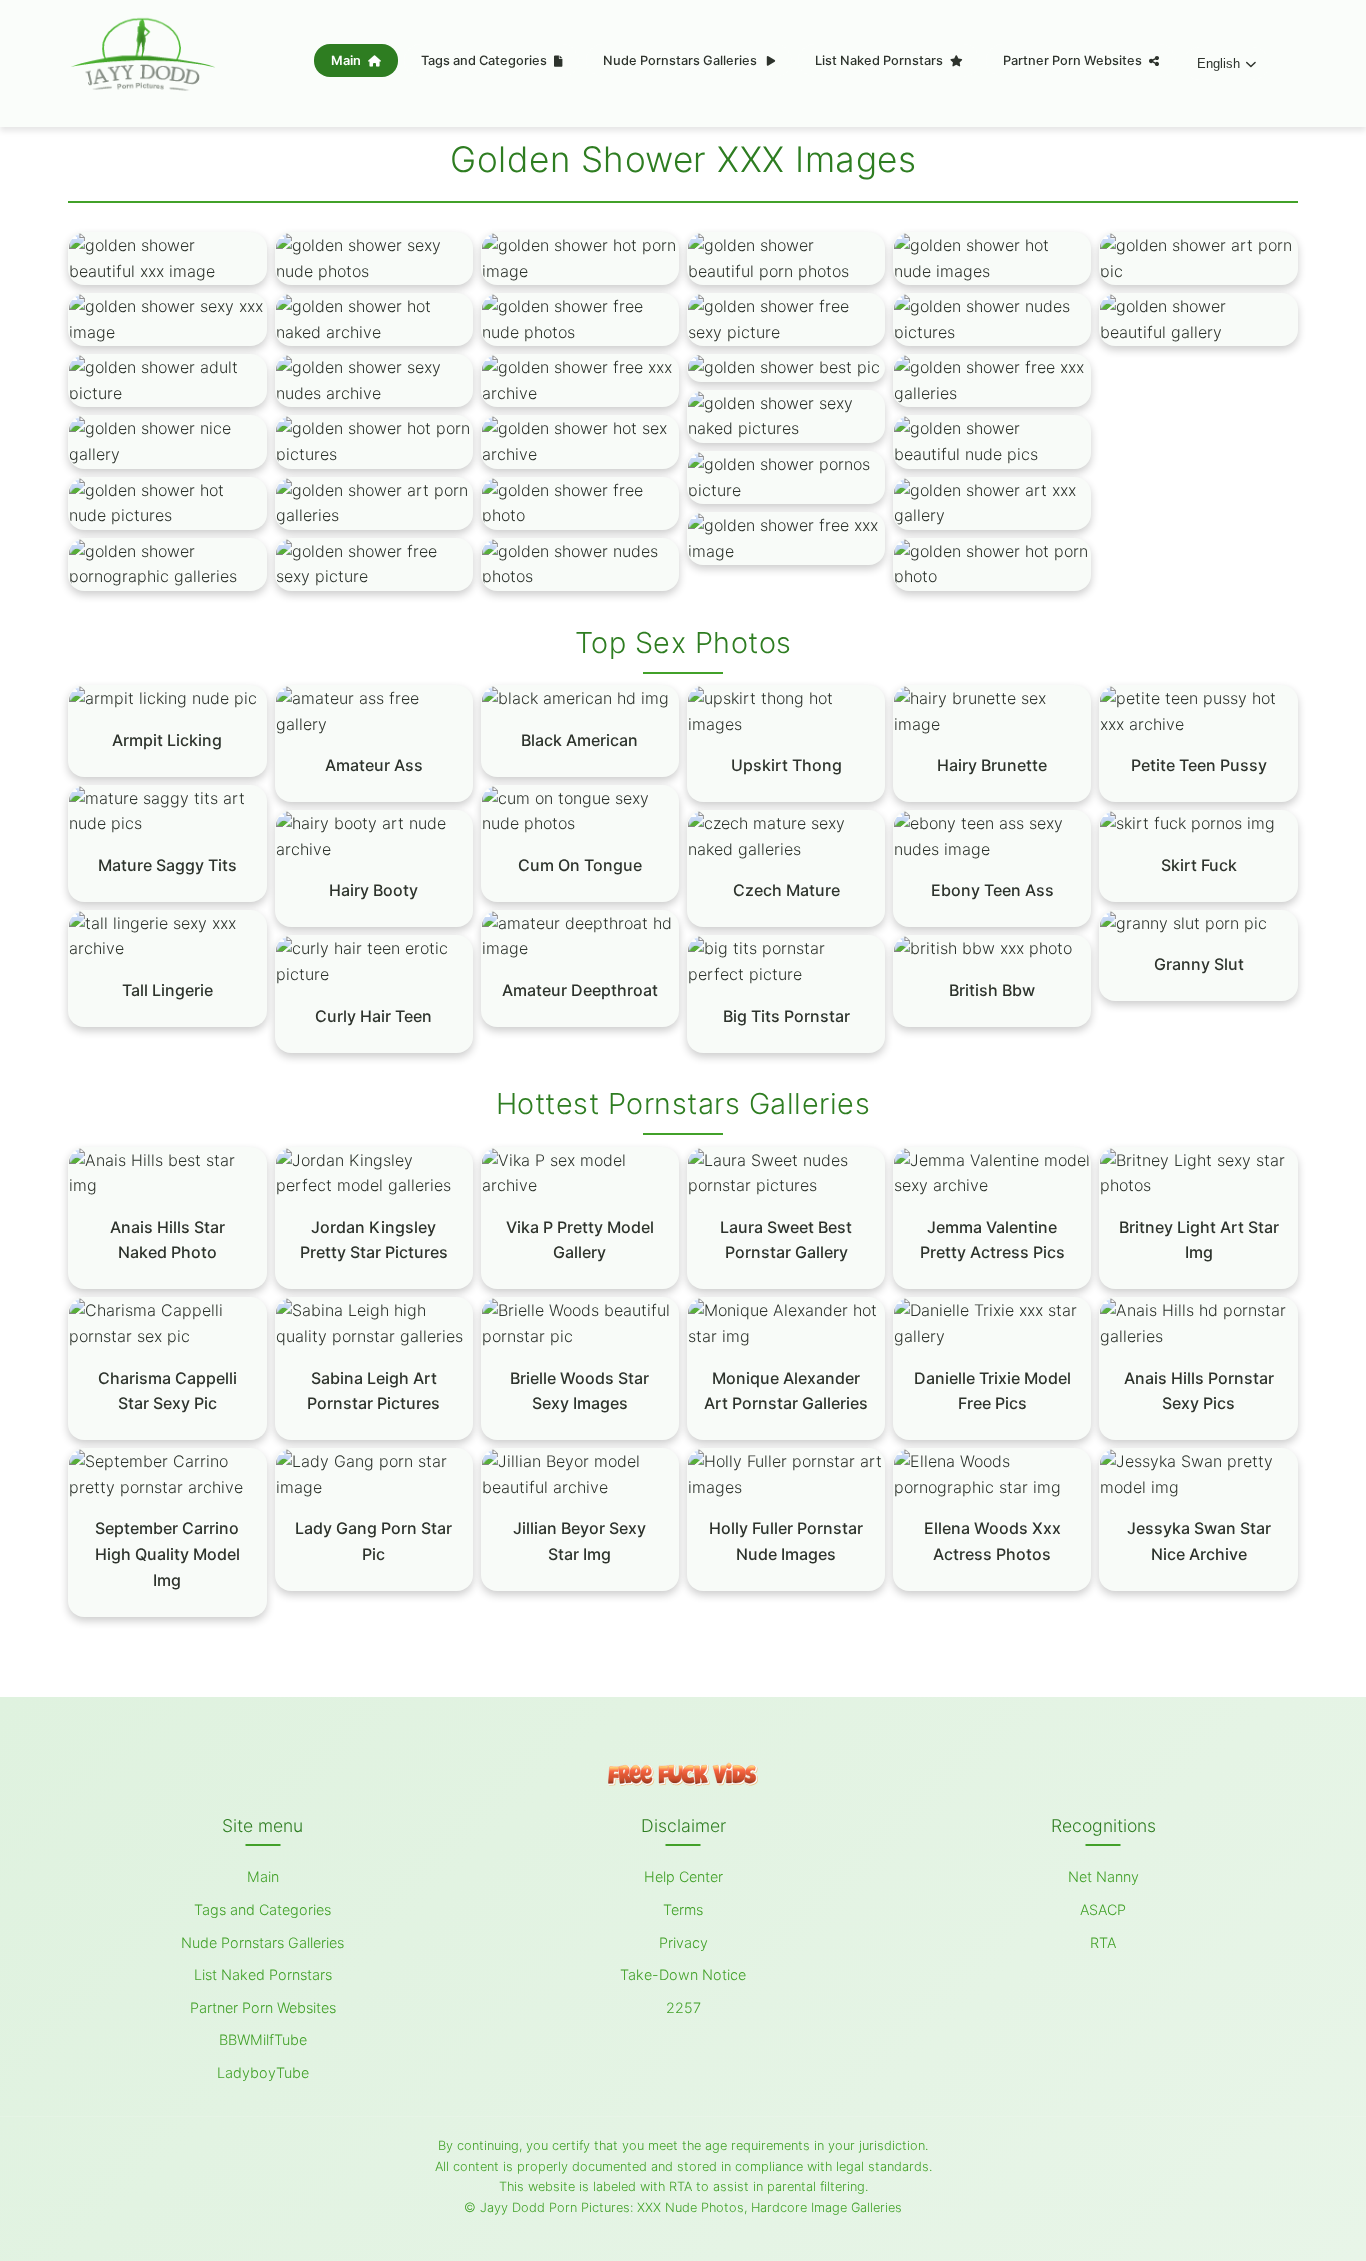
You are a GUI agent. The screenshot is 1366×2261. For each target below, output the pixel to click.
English (1218, 63)
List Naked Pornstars (880, 60)
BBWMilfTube (263, 2039)
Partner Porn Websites (1074, 60)
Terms (683, 1909)
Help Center (683, 1876)
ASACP (1103, 1909)
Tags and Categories (485, 60)
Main (347, 60)
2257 (683, 2007)
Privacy (683, 1942)
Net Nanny (1103, 1876)
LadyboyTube (263, 2072)
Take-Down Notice (683, 1974)
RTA (1103, 1942)
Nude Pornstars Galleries (681, 60)
